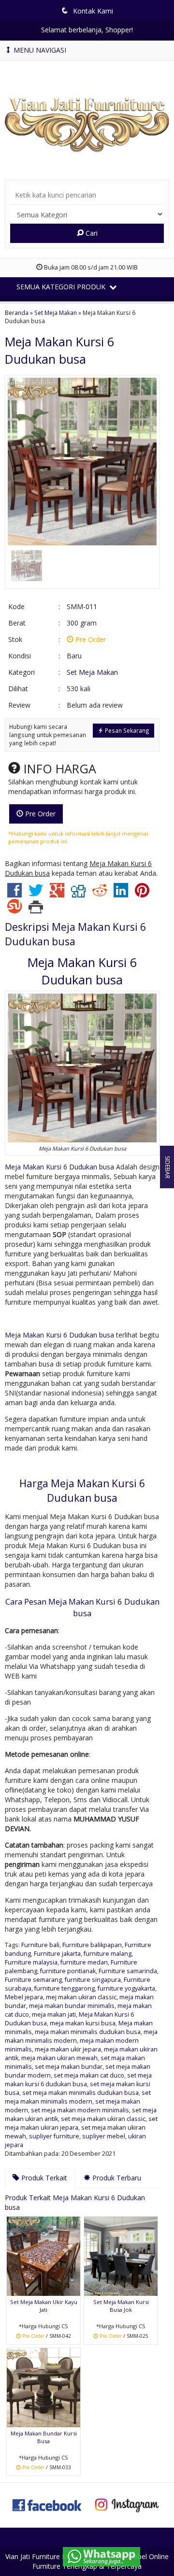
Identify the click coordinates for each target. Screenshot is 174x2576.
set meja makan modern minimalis (80, 2110)
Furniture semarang (33, 1980)
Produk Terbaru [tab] (116, 2178)
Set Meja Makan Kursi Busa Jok (121, 2306)
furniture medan (84, 1962)
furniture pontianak (68, 1971)
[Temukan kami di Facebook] (47, 2504)
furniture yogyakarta (126, 1988)
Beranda (17, 313)
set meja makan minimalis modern (78, 2097)
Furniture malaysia (31, 1962)
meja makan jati (54, 2014)
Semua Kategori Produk (62, 287)
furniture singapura (93, 1980)
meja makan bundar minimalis (72, 2006)
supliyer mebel (104, 2136)
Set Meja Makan (56, 313)
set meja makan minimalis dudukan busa (80, 2093)
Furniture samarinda (128, 1971)
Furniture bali (40, 1945)
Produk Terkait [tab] (43, 2178)
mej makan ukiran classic (81, 1997)
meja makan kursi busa (83, 2023)
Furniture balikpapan (92, 1945)
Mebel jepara (24, 1997)
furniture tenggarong (65, 1988)
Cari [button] (91, 233)
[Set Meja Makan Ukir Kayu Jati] (43, 2256)
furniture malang (108, 1954)
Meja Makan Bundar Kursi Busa (44, 2437)
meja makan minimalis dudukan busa (88, 2032)
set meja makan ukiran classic (103, 2119)
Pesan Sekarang (126, 730)
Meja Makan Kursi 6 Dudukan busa (59, 1167)
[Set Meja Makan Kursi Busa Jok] (121, 2256)
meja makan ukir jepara (68, 2049)
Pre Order (39, 814)
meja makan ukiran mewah (59, 2058)
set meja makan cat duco (89, 2075)
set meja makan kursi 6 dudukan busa (78, 2080)
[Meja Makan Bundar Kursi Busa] (43, 2387)
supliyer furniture (54, 2136)
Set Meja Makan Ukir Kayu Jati (44, 2306)
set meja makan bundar (69, 2067)
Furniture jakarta (57, 1954)
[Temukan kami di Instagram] (127, 2504)
